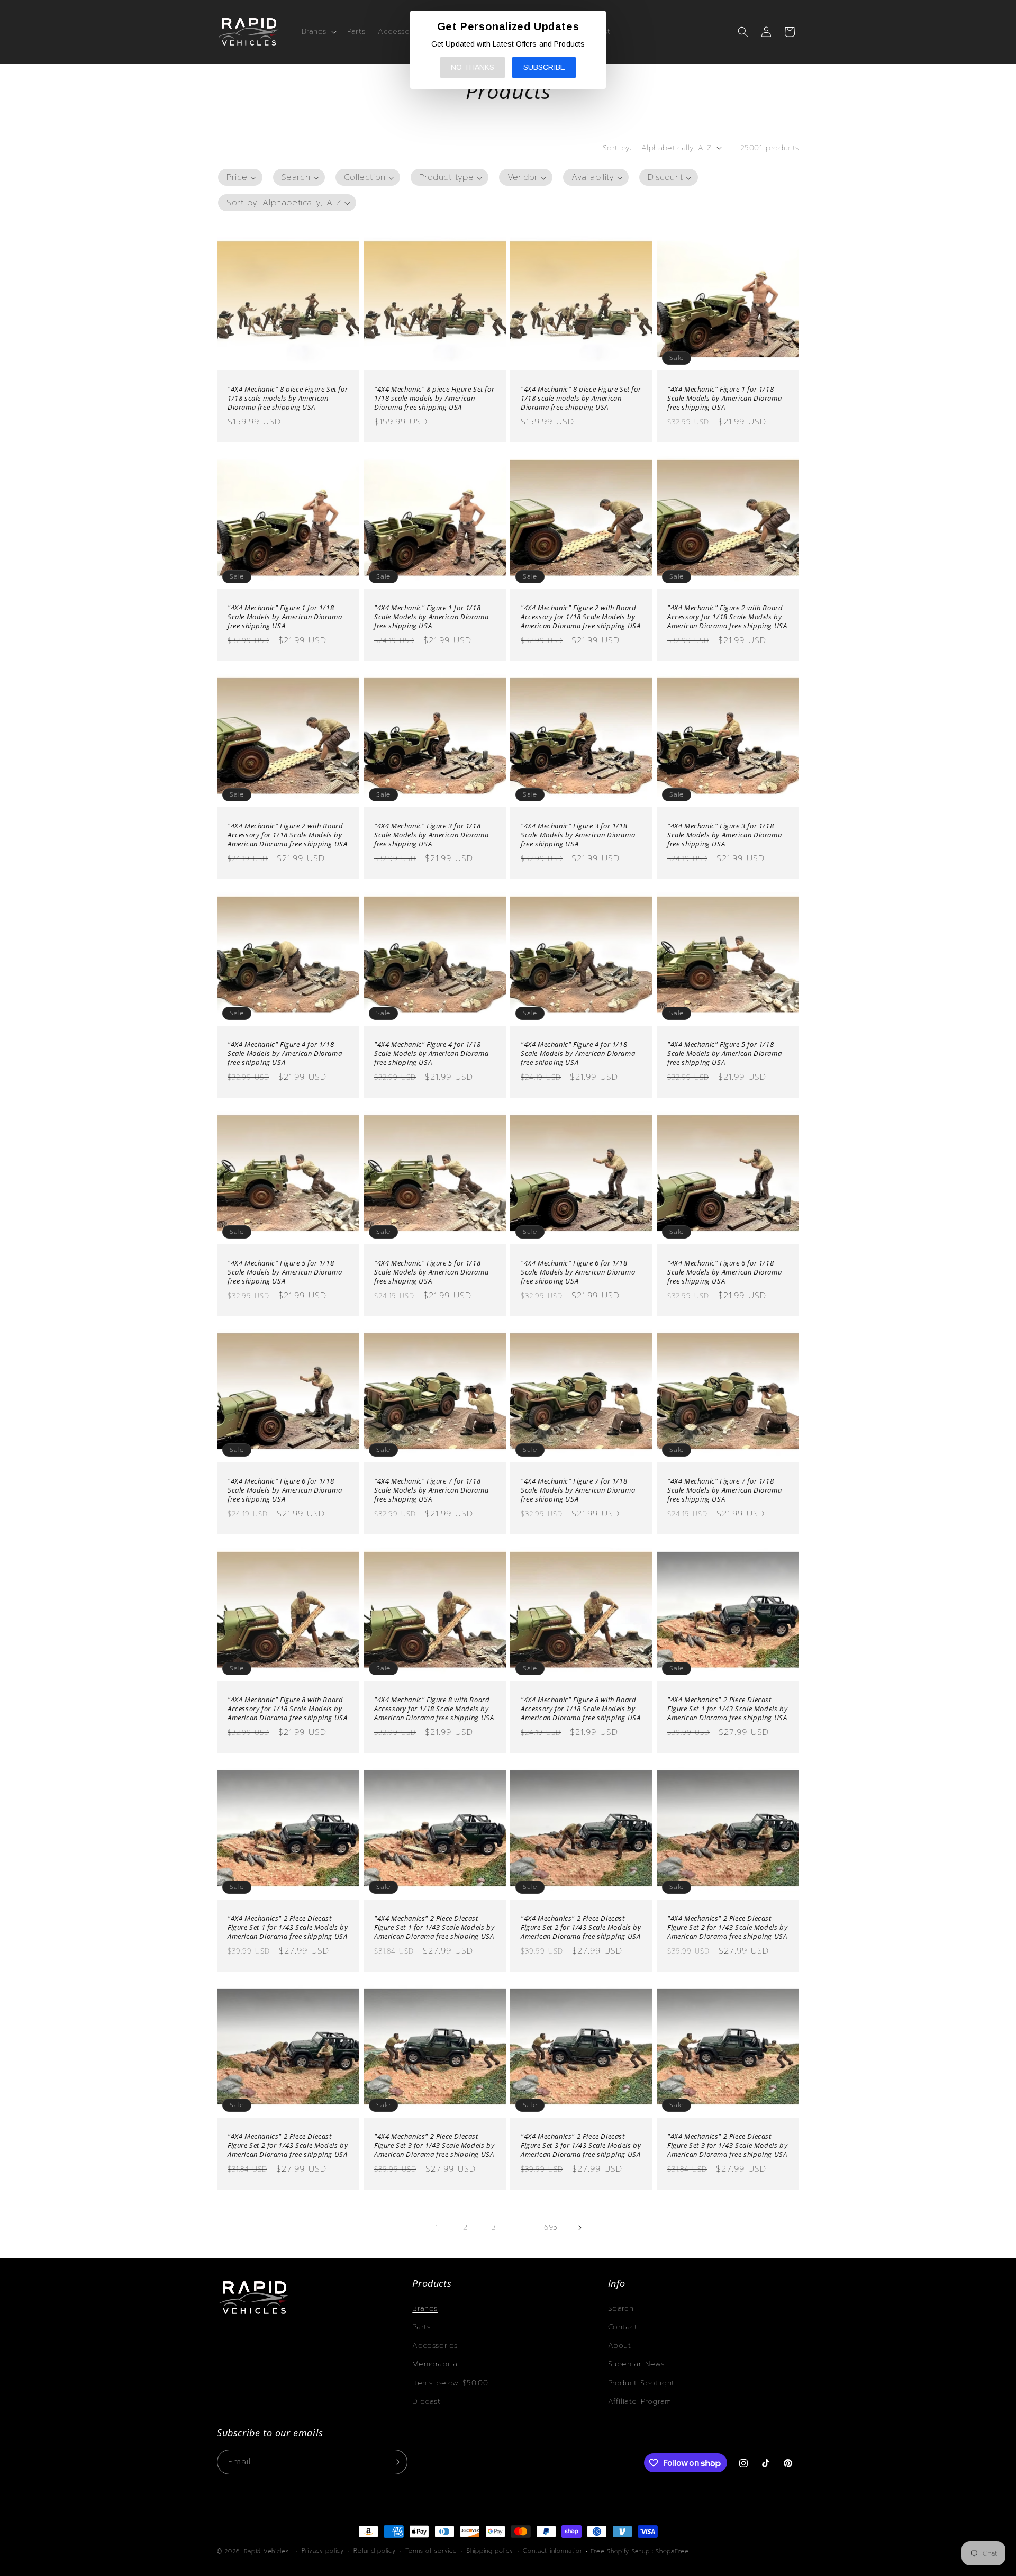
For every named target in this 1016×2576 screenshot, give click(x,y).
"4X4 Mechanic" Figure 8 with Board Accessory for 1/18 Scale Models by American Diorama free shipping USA (287, 1709)
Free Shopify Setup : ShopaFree (640, 2551)
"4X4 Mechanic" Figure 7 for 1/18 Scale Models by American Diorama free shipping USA (431, 1490)
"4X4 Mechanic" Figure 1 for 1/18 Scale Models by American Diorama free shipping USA (724, 398)
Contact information (553, 2551)
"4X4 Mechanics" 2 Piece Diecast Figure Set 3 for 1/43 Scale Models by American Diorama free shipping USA (434, 2145)
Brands (425, 2308)
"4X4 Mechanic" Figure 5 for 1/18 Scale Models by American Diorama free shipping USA (724, 1054)
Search (621, 2308)
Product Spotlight (641, 2383)
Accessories (435, 2345)
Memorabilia (435, 2364)
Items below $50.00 (450, 2383)
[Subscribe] (395, 2462)
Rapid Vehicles (266, 2551)
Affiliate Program (640, 2402)
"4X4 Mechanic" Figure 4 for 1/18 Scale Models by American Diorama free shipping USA (285, 1054)
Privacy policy (323, 2551)
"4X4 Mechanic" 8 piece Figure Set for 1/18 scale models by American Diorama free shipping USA (288, 398)
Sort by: (617, 148)
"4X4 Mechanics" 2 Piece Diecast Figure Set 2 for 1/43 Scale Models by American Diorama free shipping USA (581, 1927)
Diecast (426, 2402)
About (620, 2345)
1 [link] (437, 2228)
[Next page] (579, 2228)
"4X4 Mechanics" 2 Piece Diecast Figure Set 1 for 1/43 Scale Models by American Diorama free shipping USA (727, 1709)
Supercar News (636, 2364)
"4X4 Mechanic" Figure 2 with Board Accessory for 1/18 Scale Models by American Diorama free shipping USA (580, 617)
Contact (623, 2327)
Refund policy (374, 2551)
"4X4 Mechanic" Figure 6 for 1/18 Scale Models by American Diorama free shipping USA (578, 1272)
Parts (421, 2327)
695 (551, 2227)
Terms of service (431, 2551)
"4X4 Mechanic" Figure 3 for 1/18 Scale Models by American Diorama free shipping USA (431, 835)
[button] (318, 32)
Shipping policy (490, 2551)
